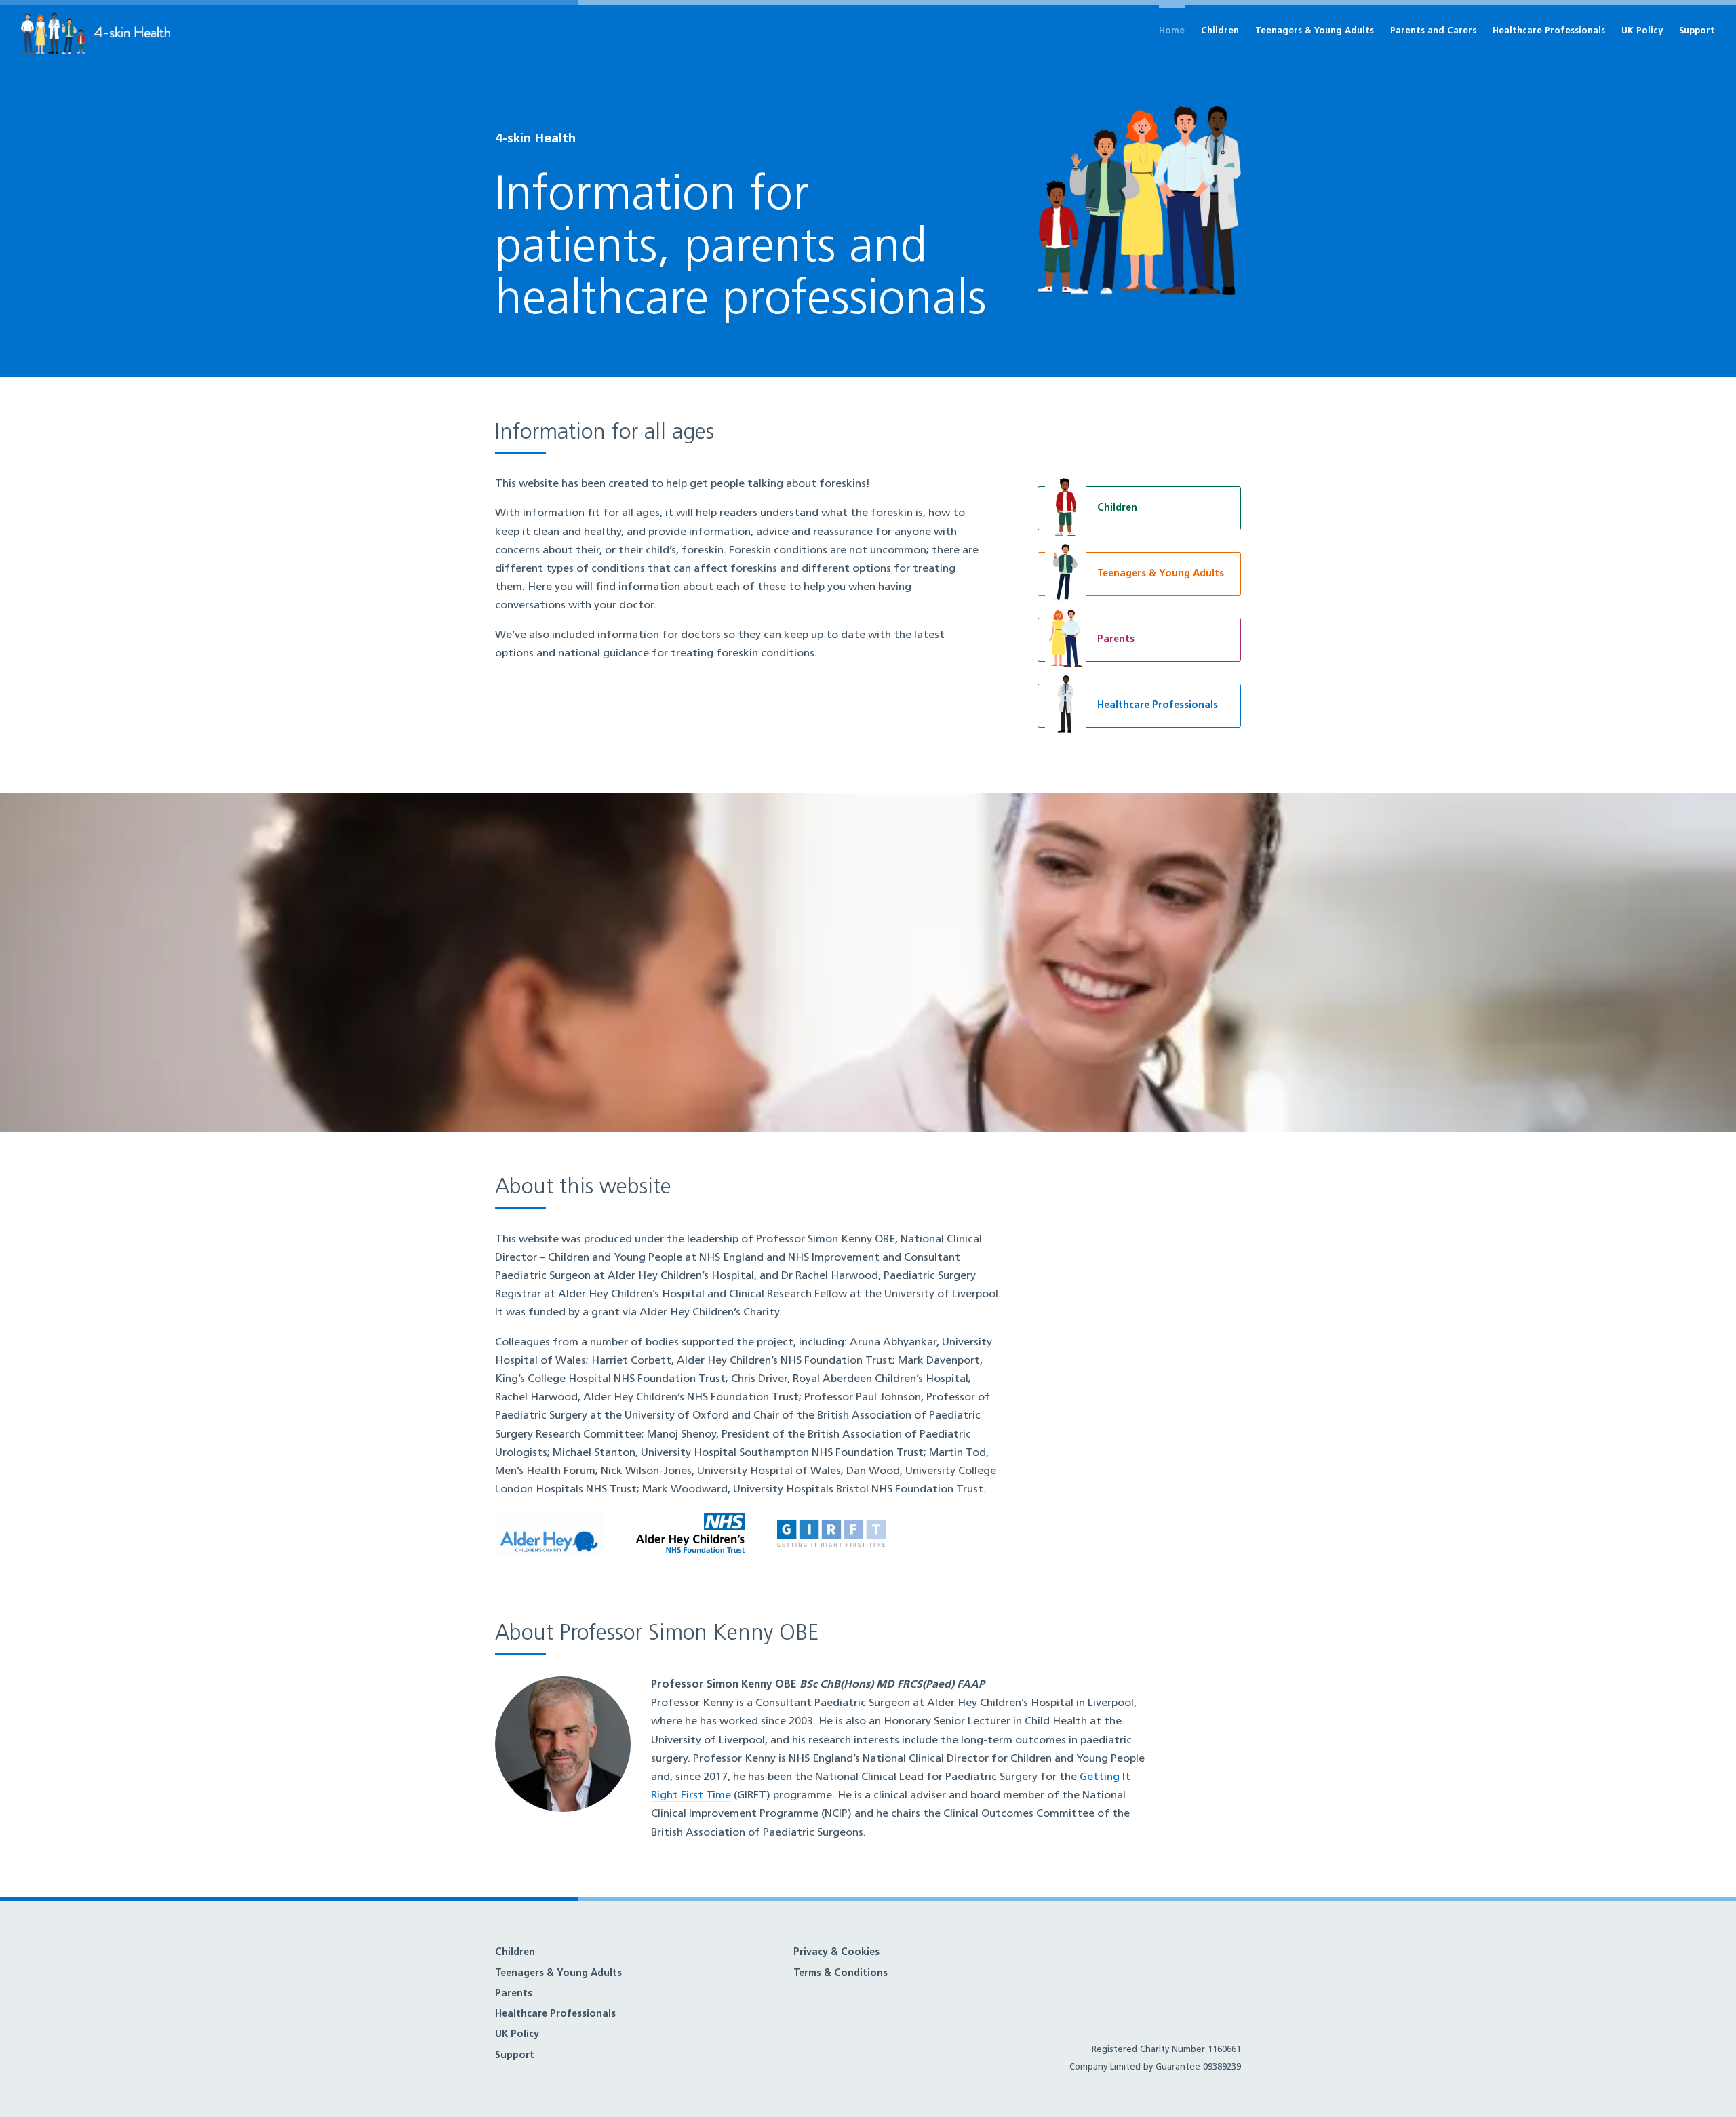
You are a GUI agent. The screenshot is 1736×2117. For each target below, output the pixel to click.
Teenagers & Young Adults (1315, 31)
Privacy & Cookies (836, 1953)
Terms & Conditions (841, 1974)
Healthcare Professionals (1549, 31)
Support (1697, 31)
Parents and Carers (1433, 31)
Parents (514, 1994)
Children (1220, 31)
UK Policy (1642, 31)
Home (1172, 31)
